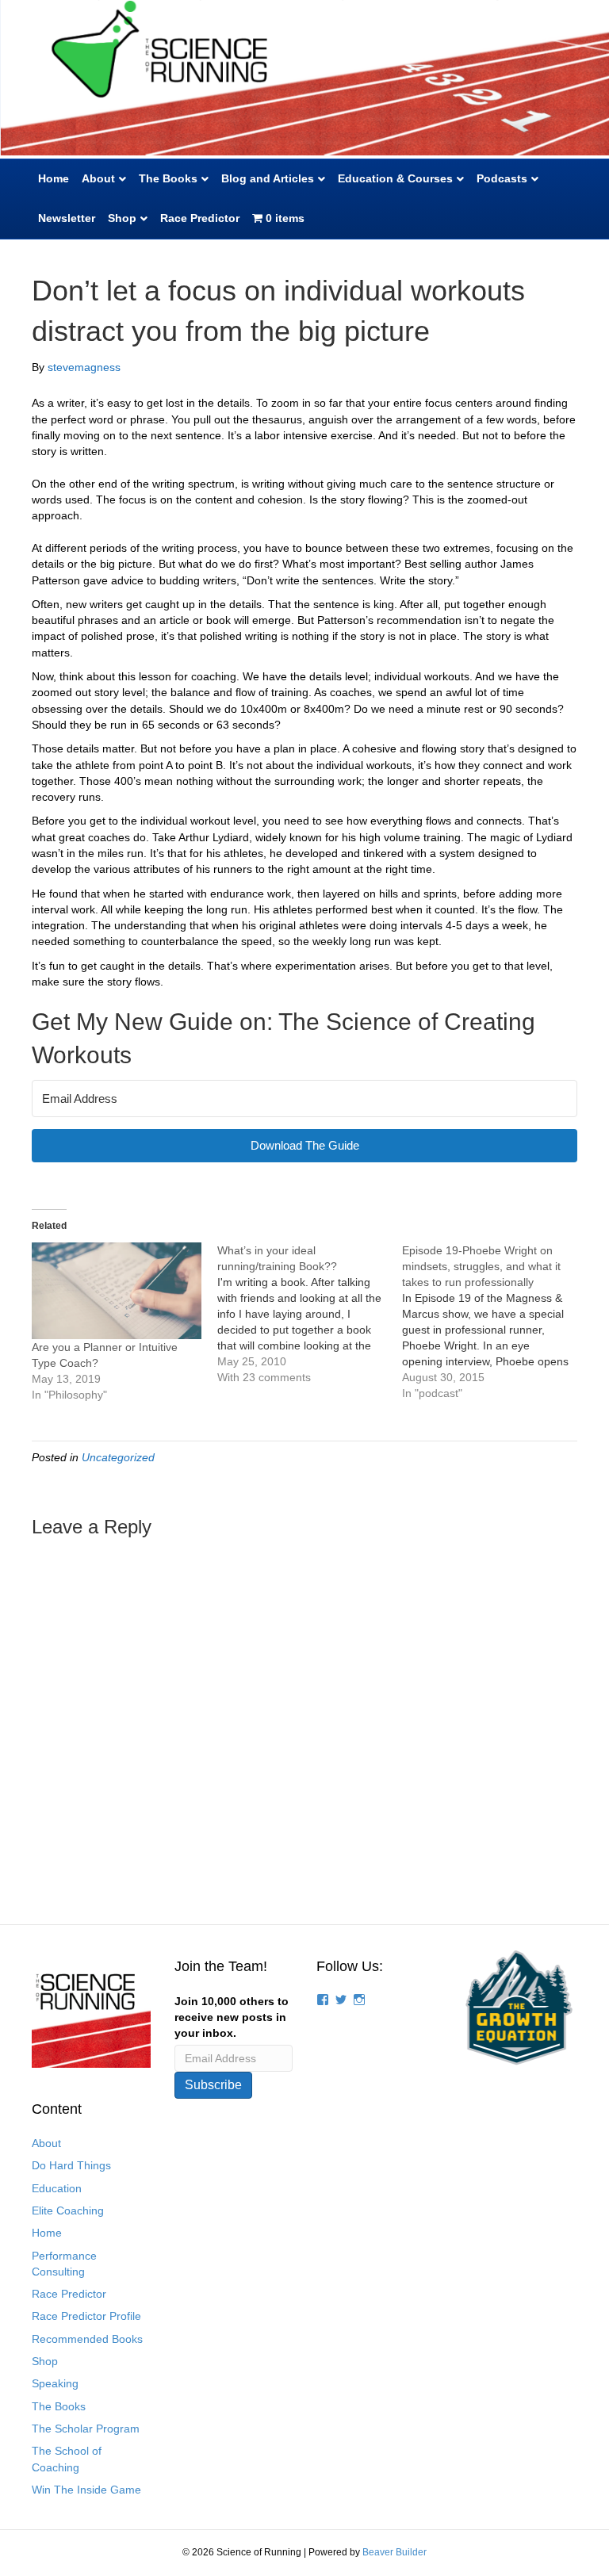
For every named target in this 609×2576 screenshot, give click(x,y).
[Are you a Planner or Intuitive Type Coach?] (117, 1291)
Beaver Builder (395, 2552)
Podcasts (502, 178)
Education (57, 2188)
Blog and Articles (268, 178)
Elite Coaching (68, 2210)
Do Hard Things (71, 2165)
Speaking (55, 2383)
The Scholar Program (86, 2429)
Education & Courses (395, 178)
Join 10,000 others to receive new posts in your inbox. (232, 2017)
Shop (122, 218)
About (98, 178)
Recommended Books (87, 2339)
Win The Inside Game (86, 2490)
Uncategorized (118, 1457)
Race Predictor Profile (86, 2316)
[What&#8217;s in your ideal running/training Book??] (310, 1314)
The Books (168, 178)
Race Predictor (200, 218)
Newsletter (67, 218)
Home (54, 178)
